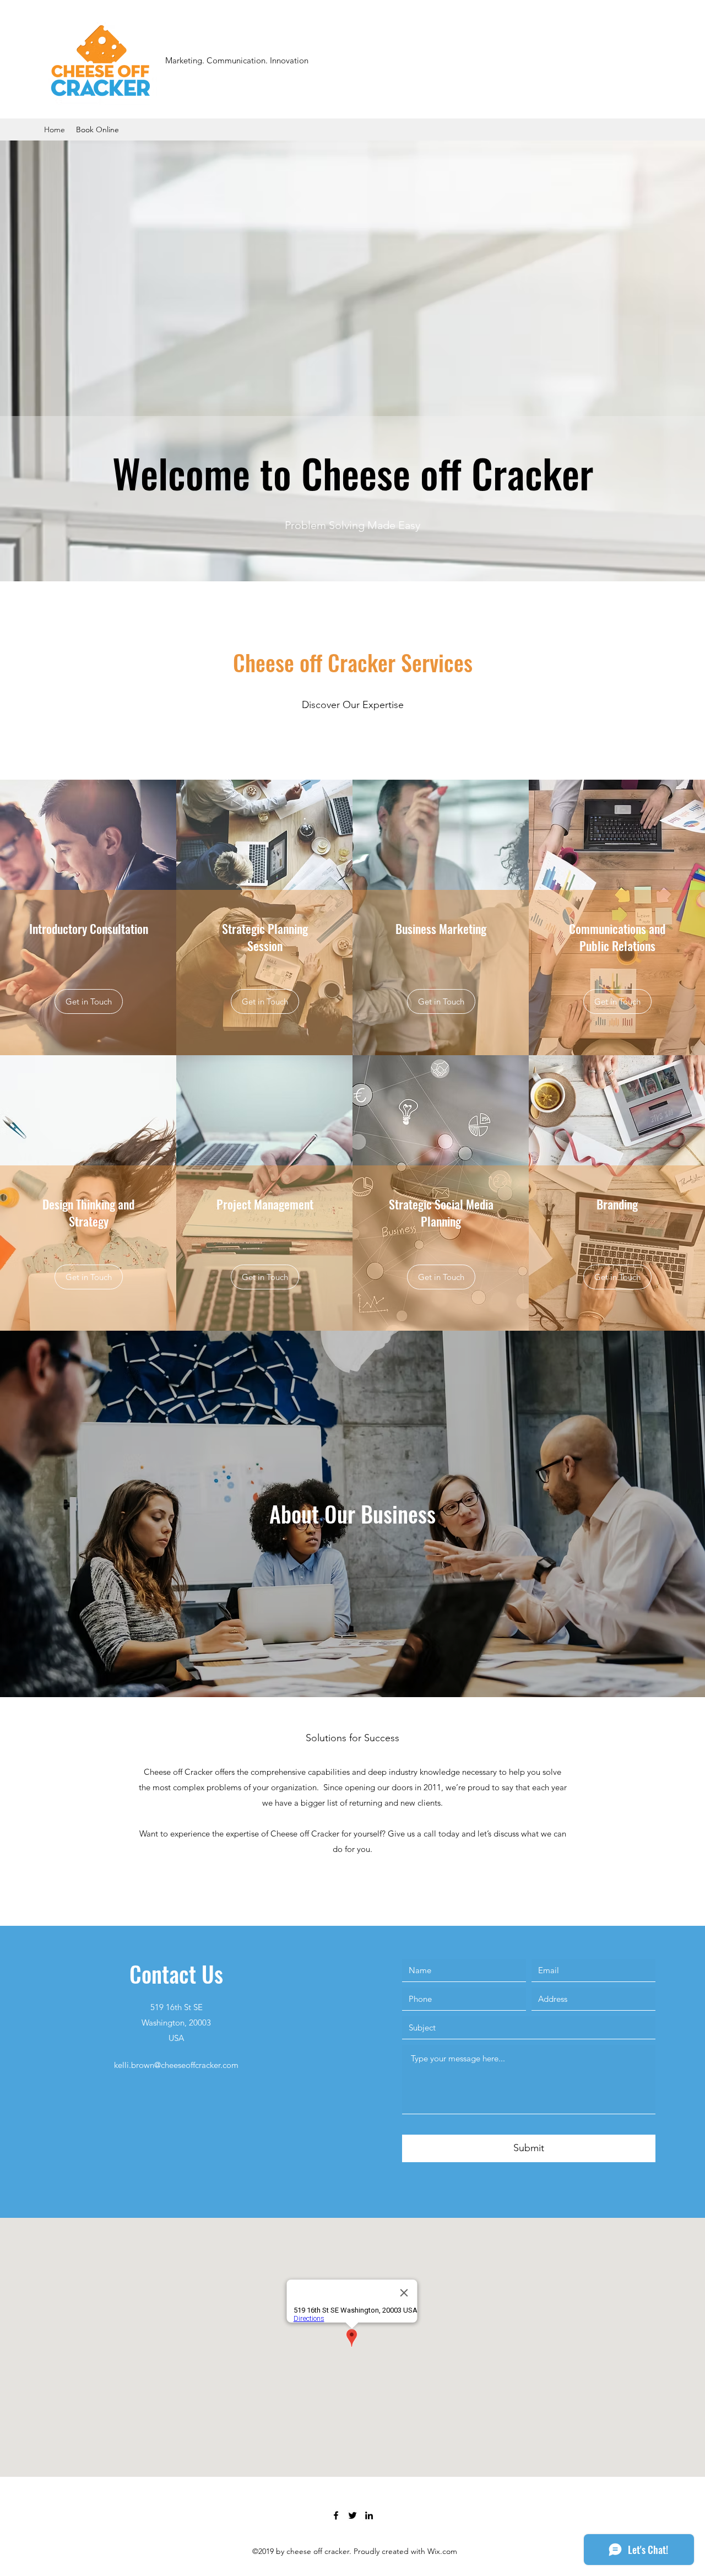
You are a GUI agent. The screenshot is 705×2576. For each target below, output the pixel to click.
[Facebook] (336, 2515)
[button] (265, 1001)
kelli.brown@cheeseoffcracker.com (176, 2065)
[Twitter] (352, 2515)
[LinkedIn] (369, 2515)
